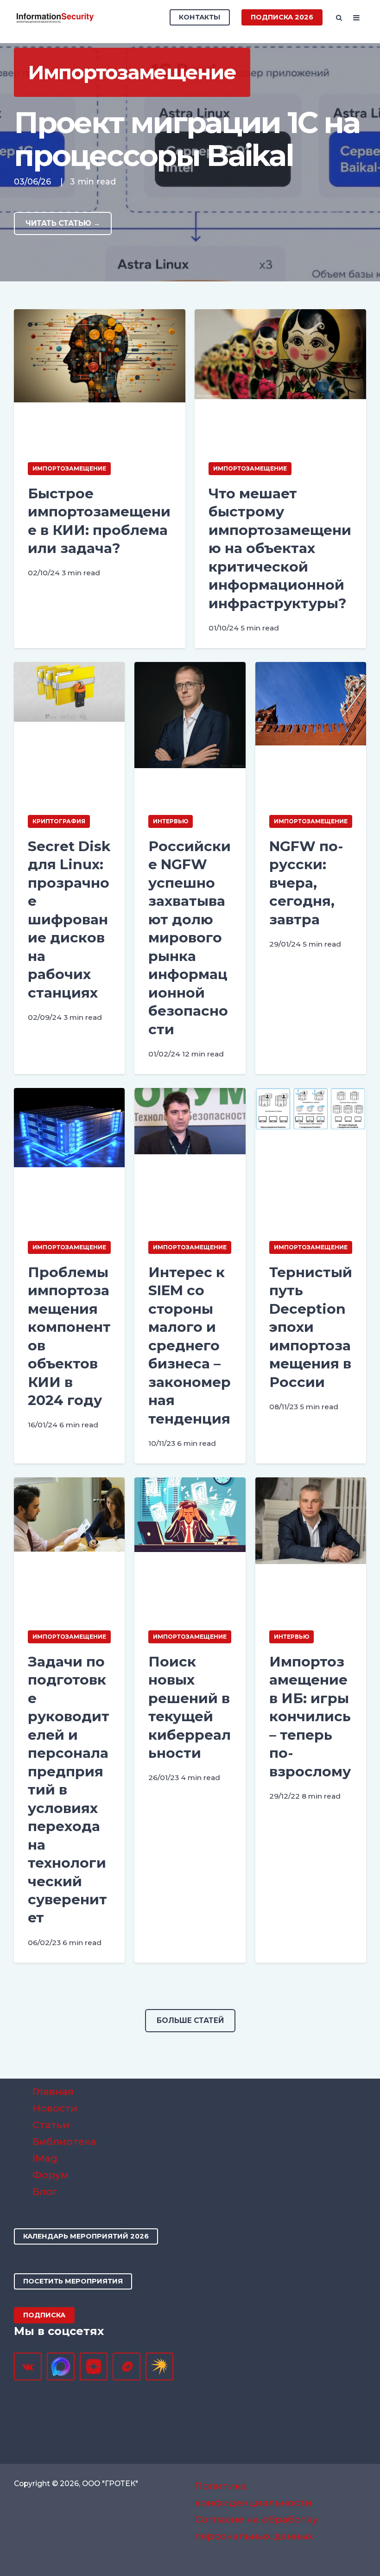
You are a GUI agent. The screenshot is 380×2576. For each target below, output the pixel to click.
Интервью (171, 821)
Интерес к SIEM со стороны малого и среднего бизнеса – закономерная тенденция (190, 1345)
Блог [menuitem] (45, 2191)
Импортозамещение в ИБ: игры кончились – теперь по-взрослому (310, 1717)
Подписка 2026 (282, 17)
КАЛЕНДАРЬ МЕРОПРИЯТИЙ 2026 (86, 2236)
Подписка (44, 2315)
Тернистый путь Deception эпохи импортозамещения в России (311, 1327)
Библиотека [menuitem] (64, 2141)
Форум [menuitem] (51, 2175)
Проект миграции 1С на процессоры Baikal (187, 139)
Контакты (200, 17)
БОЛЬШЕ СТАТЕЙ (190, 2020)
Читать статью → (63, 223)
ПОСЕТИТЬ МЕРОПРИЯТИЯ (73, 2281)
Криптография (59, 821)
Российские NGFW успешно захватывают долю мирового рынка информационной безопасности (190, 938)
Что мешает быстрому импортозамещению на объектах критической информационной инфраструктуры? (280, 548)
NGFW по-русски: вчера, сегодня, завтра (306, 883)
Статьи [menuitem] (51, 2125)
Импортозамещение (69, 468)
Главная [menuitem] (53, 2091)
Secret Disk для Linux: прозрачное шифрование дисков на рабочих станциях (69, 919)
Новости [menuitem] (55, 2108)
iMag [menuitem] (45, 2158)
